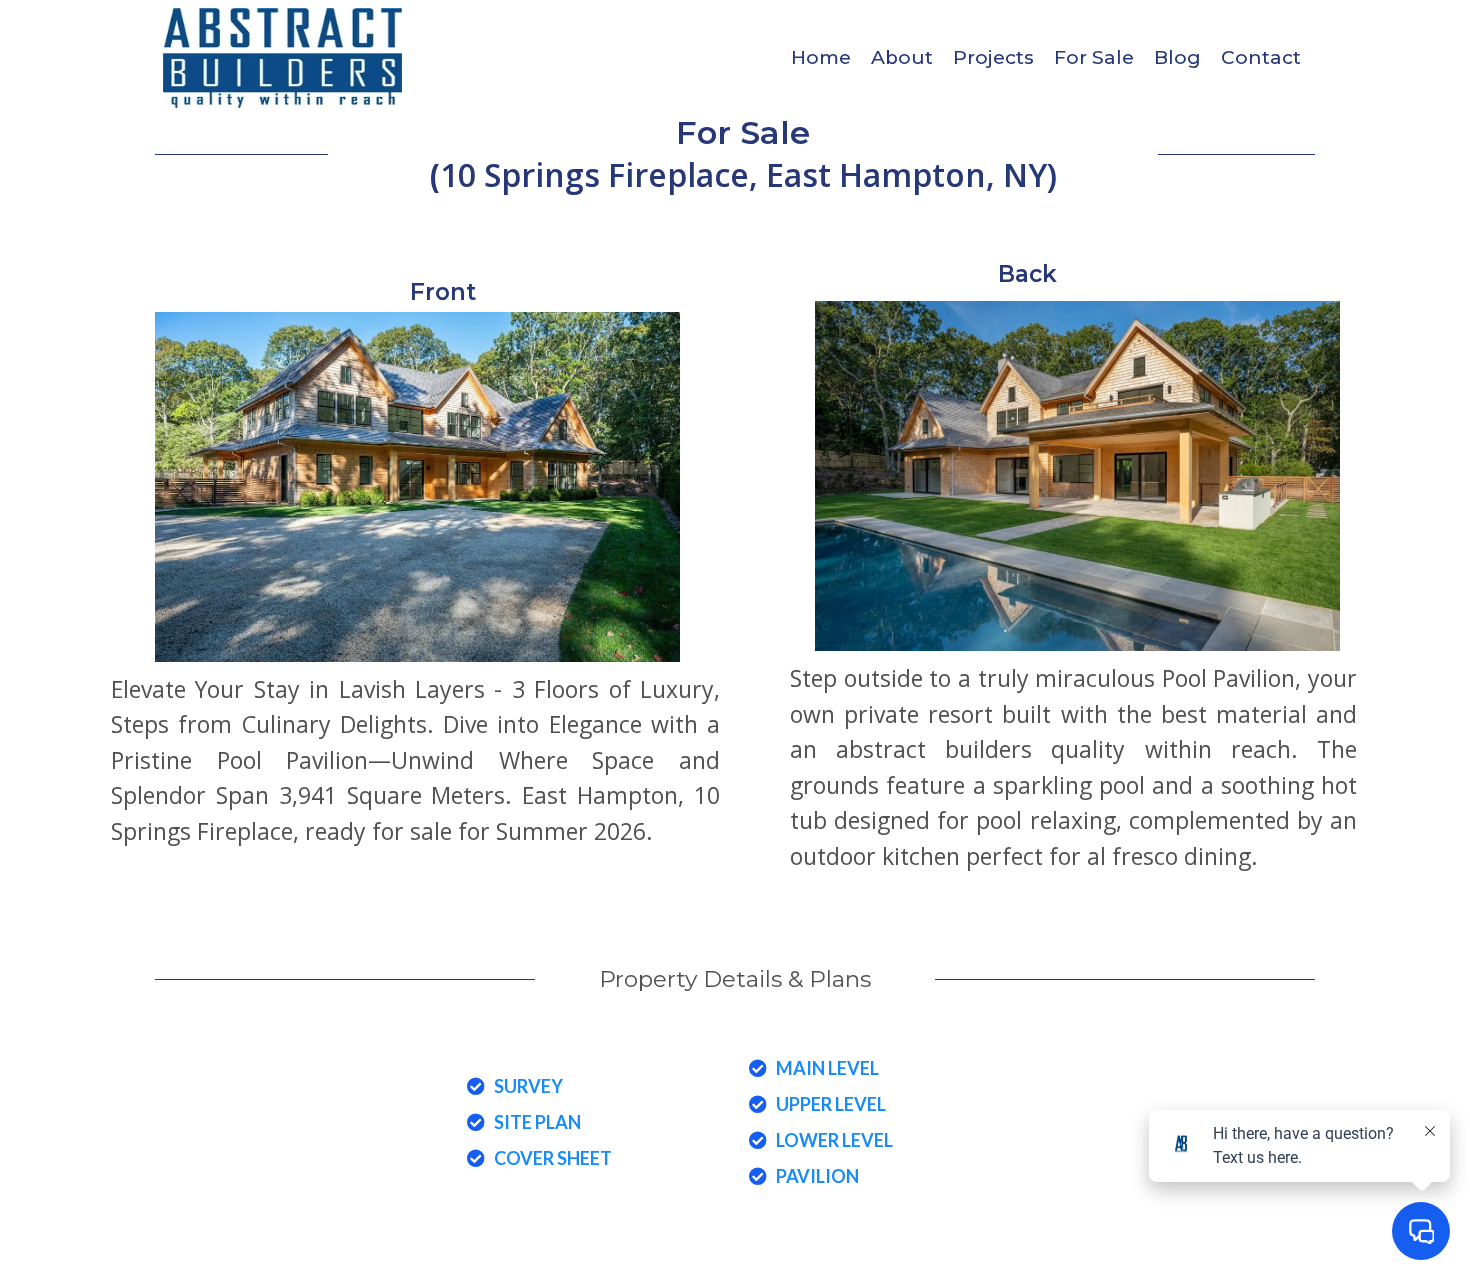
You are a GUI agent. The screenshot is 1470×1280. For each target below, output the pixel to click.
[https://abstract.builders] (282, 58)
